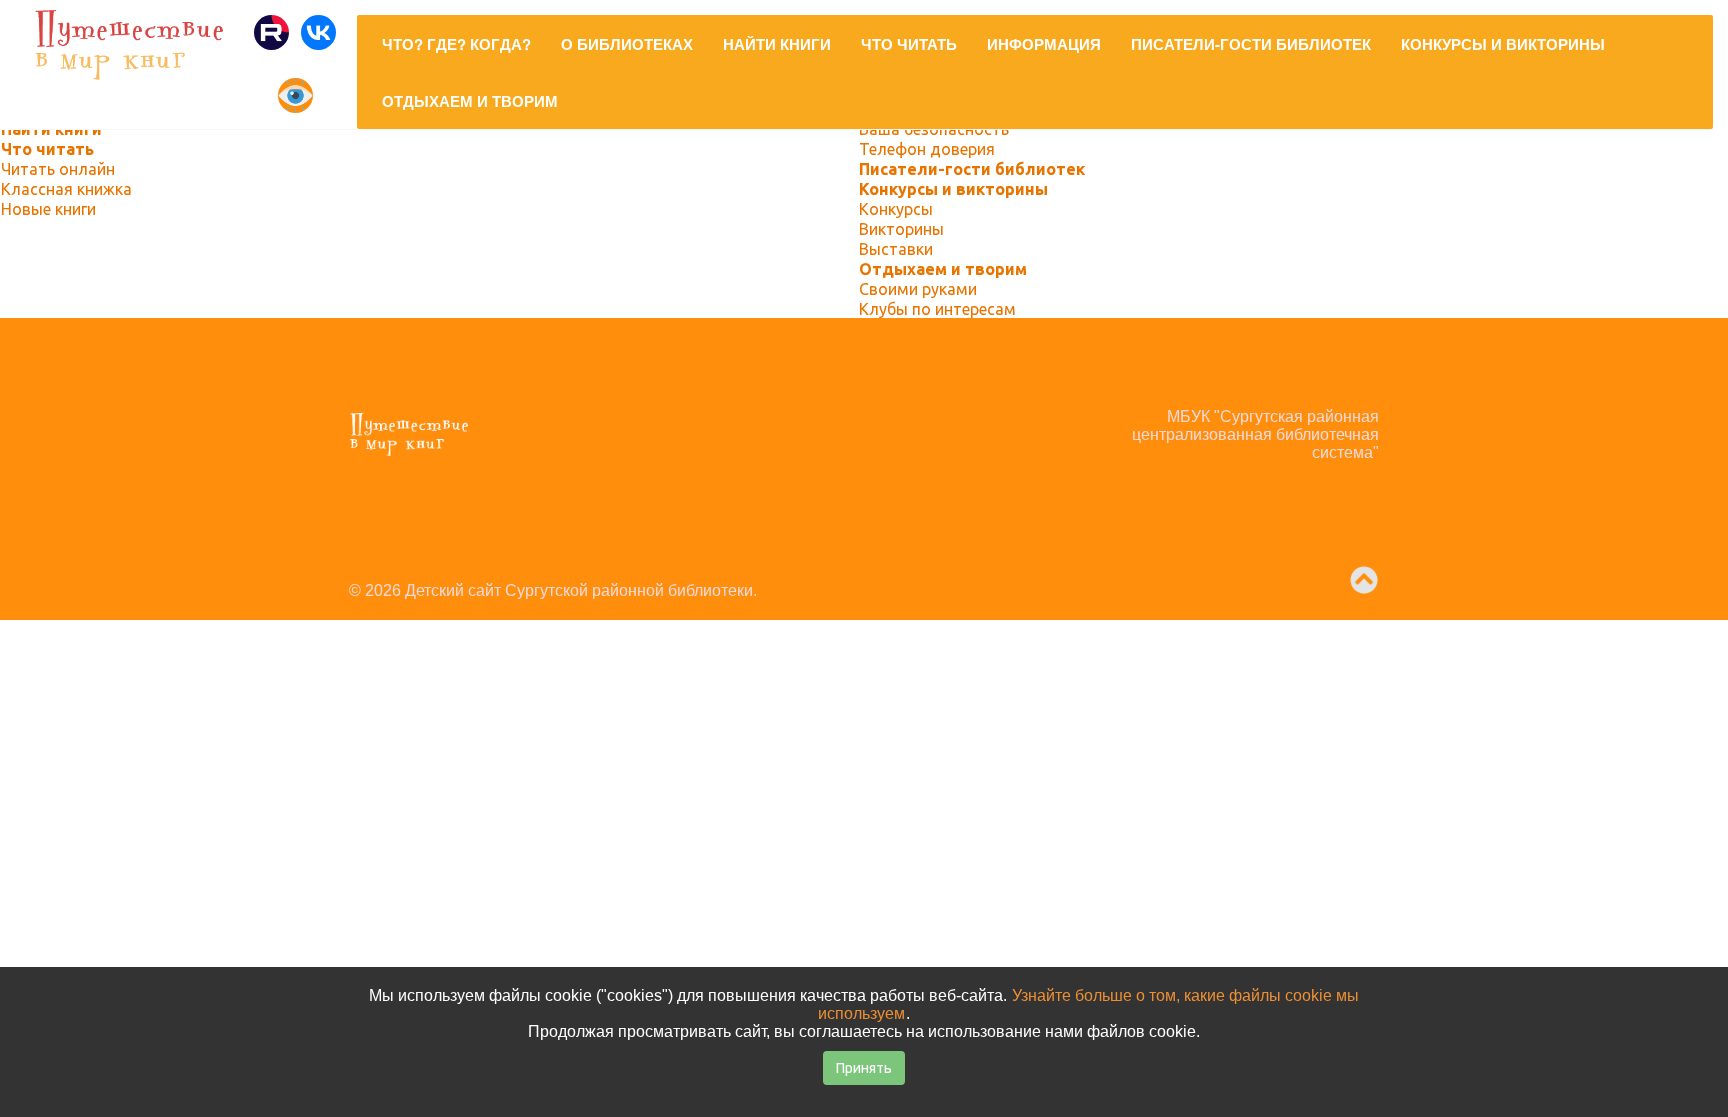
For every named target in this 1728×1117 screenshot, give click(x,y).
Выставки (896, 249)
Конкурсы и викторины (953, 189)
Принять (864, 1068)
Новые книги (48, 209)
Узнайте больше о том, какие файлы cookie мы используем (1088, 1004)
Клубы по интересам (937, 309)
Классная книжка (66, 189)
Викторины (901, 229)
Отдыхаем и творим (943, 269)
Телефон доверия (927, 149)
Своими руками (918, 289)
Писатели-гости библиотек (972, 169)
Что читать (47, 149)
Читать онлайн (58, 169)
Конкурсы (896, 209)
